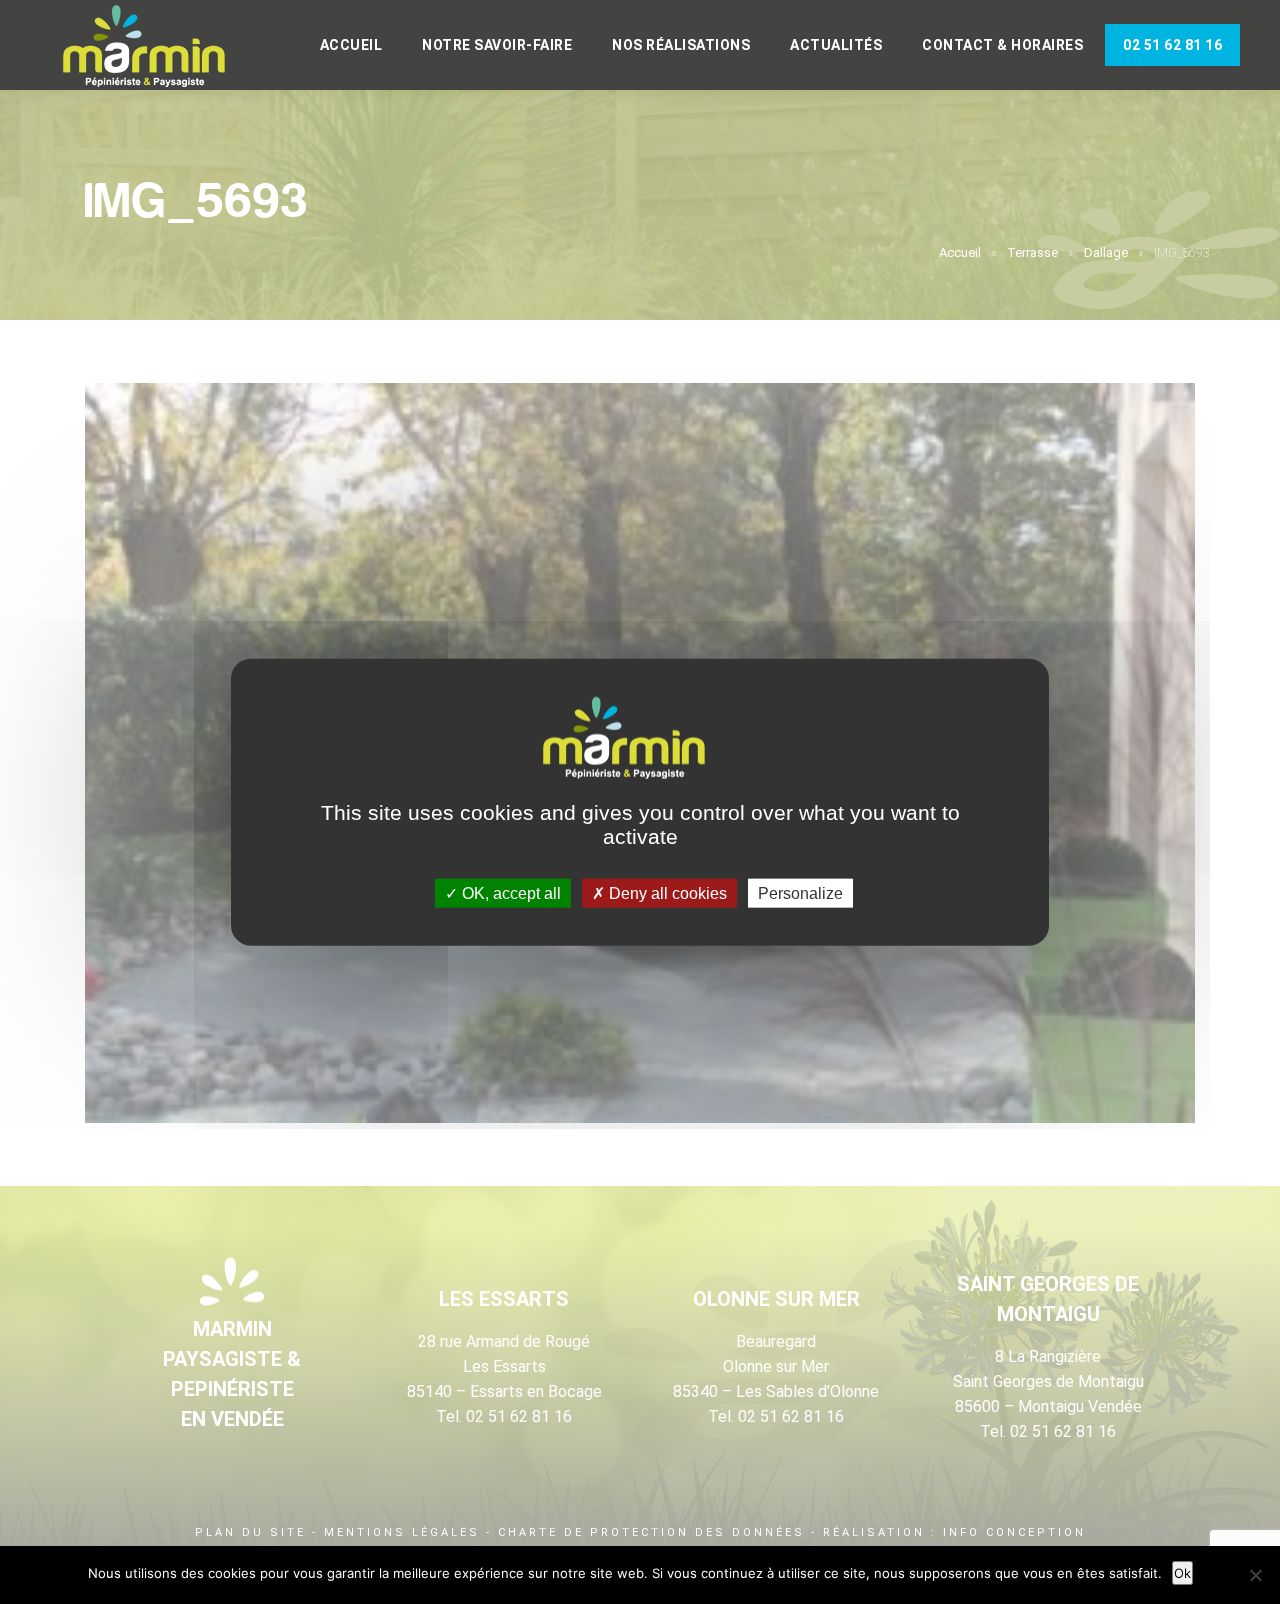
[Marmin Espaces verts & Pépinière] (160, 47)
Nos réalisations (681, 45)
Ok (1182, 1573)
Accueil (351, 45)
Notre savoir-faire (497, 45)
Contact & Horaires (1002, 45)
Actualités (836, 45)
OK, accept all (509, 892)
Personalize (800, 892)
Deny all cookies (666, 892)
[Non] (1255, 1575)
